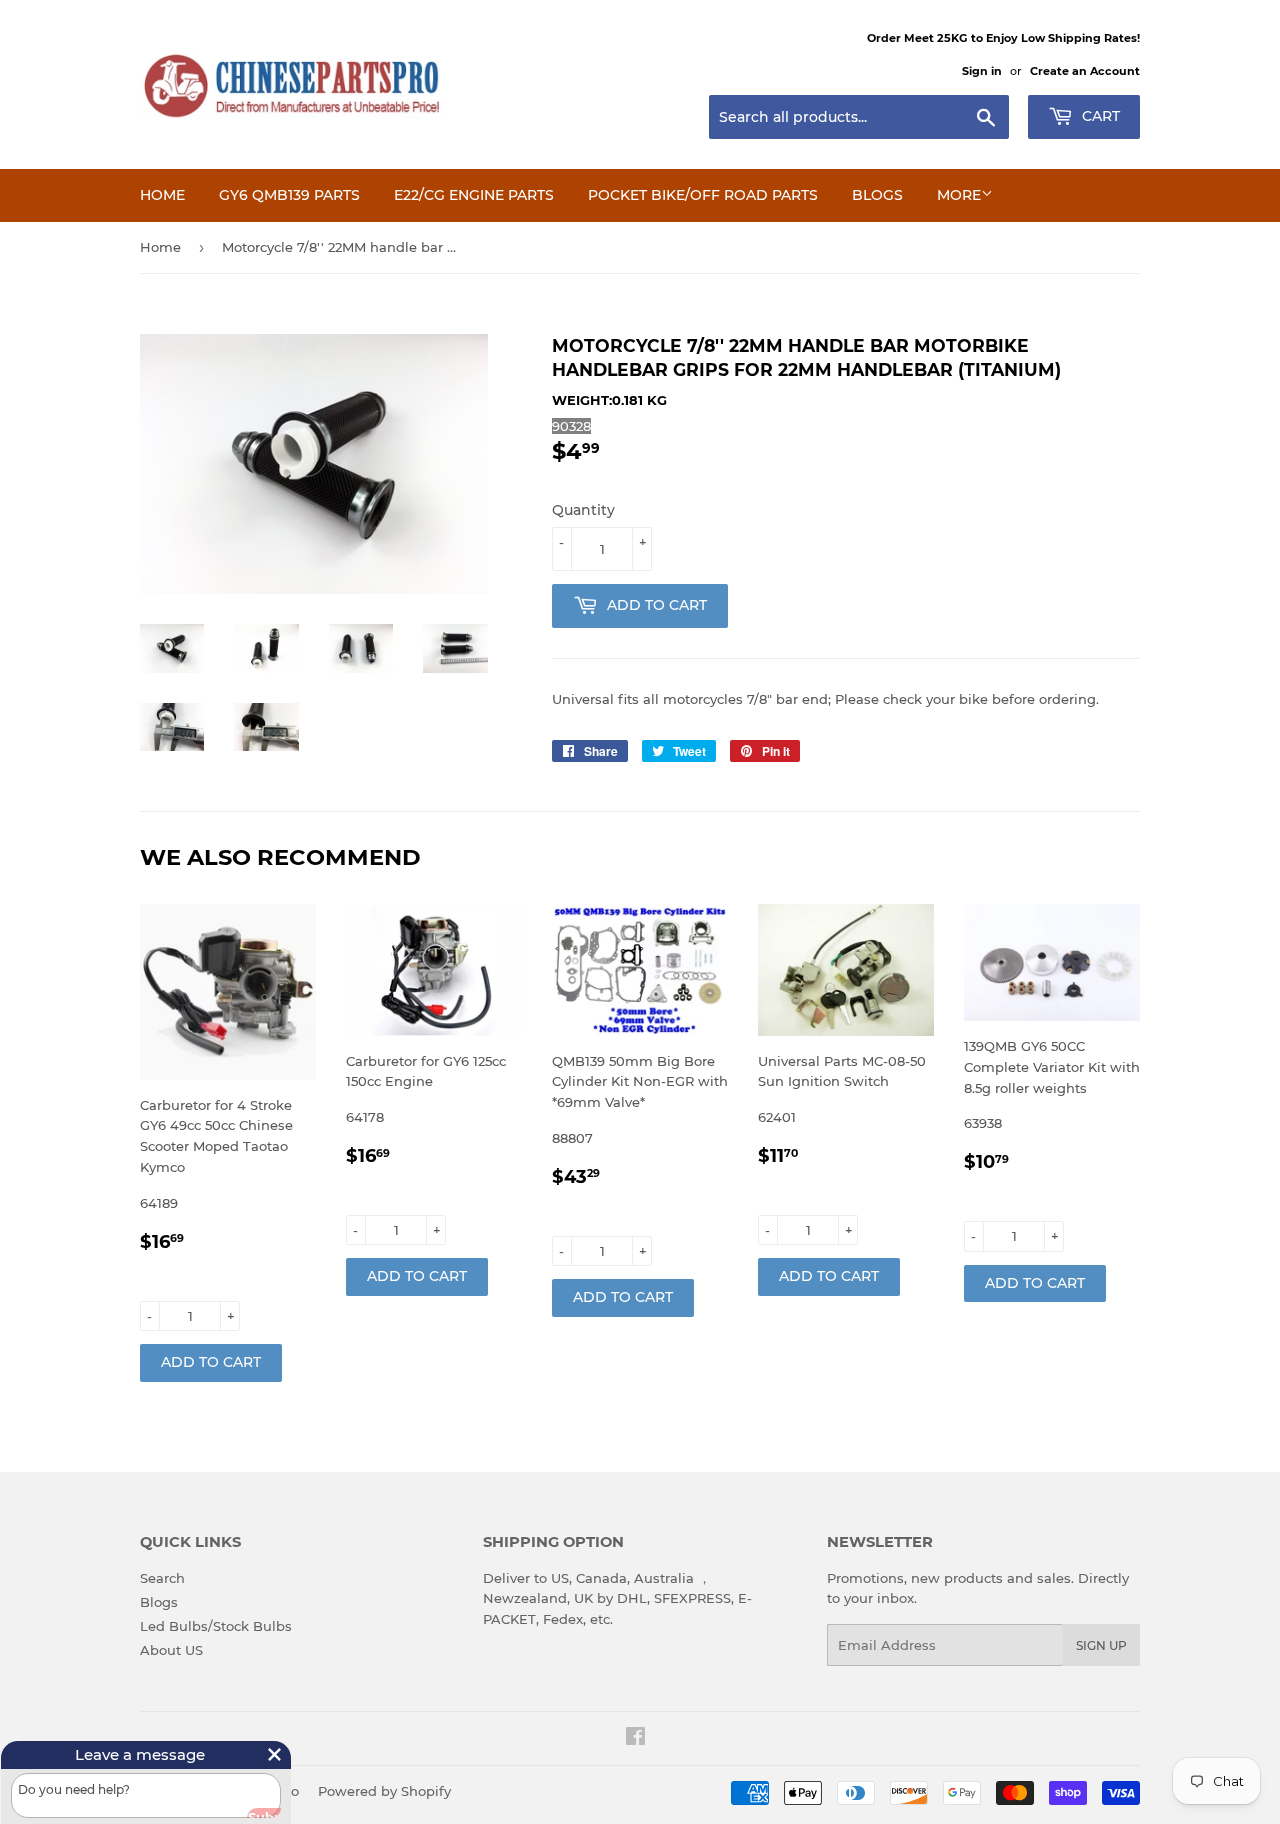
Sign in (982, 71)
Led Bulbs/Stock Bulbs (216, 1626)
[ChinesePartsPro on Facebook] (635, 1739)
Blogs (877, 195)
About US (171, 1650)
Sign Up (1101, 1645)
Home (162, 195)
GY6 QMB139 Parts (289, 195)
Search (162, 1578)
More (959, 195)
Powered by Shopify (384, 1791)
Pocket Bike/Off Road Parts (703, 195)
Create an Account (1085, 71)
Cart (1099, 116)
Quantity (583, 510)
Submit (240, 1807)
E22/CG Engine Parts (474, 195)
